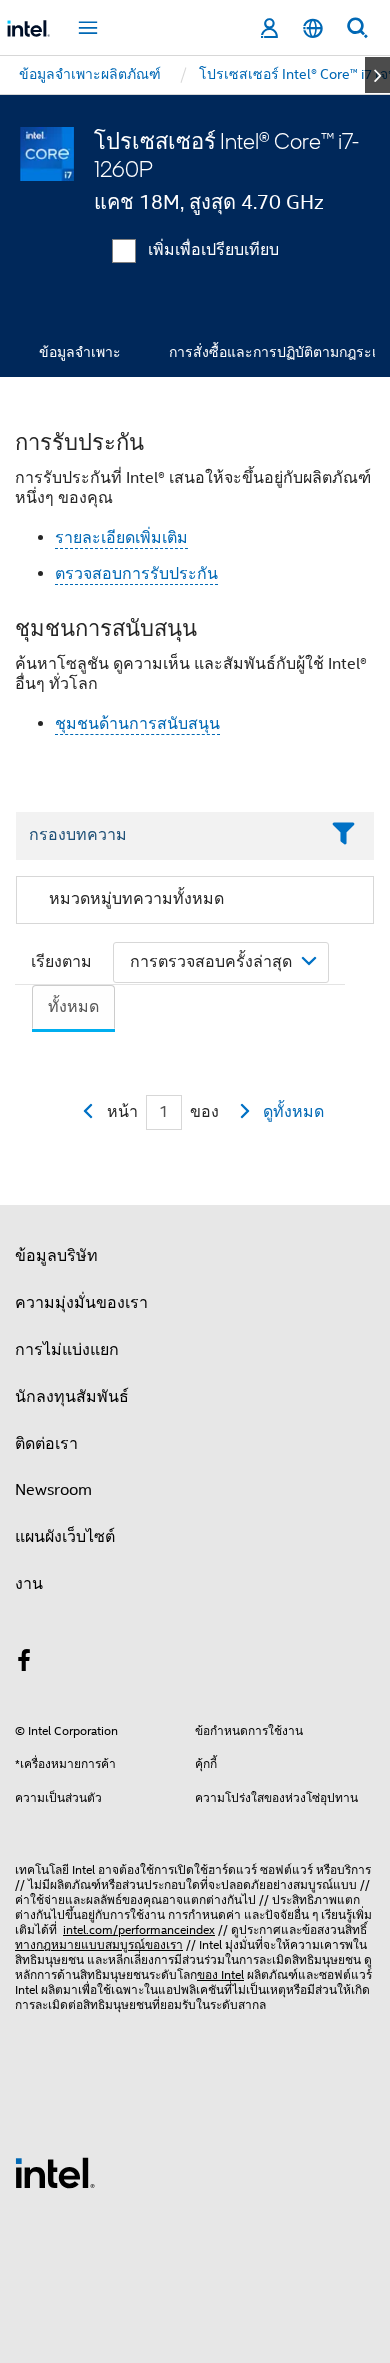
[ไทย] (313, 28)
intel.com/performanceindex (139, 1929)
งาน (29, 1584)
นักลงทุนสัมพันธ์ (72, 1397)
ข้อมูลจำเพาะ (80, 352)
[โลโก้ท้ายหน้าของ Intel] (55, 2172)
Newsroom (53, 1490)
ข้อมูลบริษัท (56, 1256)
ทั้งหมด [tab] (73, 1007)
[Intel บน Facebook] (24, 1664)
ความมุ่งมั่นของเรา (81, 1303)
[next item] (377, 75)
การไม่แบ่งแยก (67, 1350)
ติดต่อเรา (46, 1444)
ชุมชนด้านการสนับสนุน (137, 724)
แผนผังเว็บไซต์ (65, 1537)
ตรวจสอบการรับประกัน (136, 574)
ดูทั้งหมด (293, 1112)
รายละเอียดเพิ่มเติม (121, 538)
